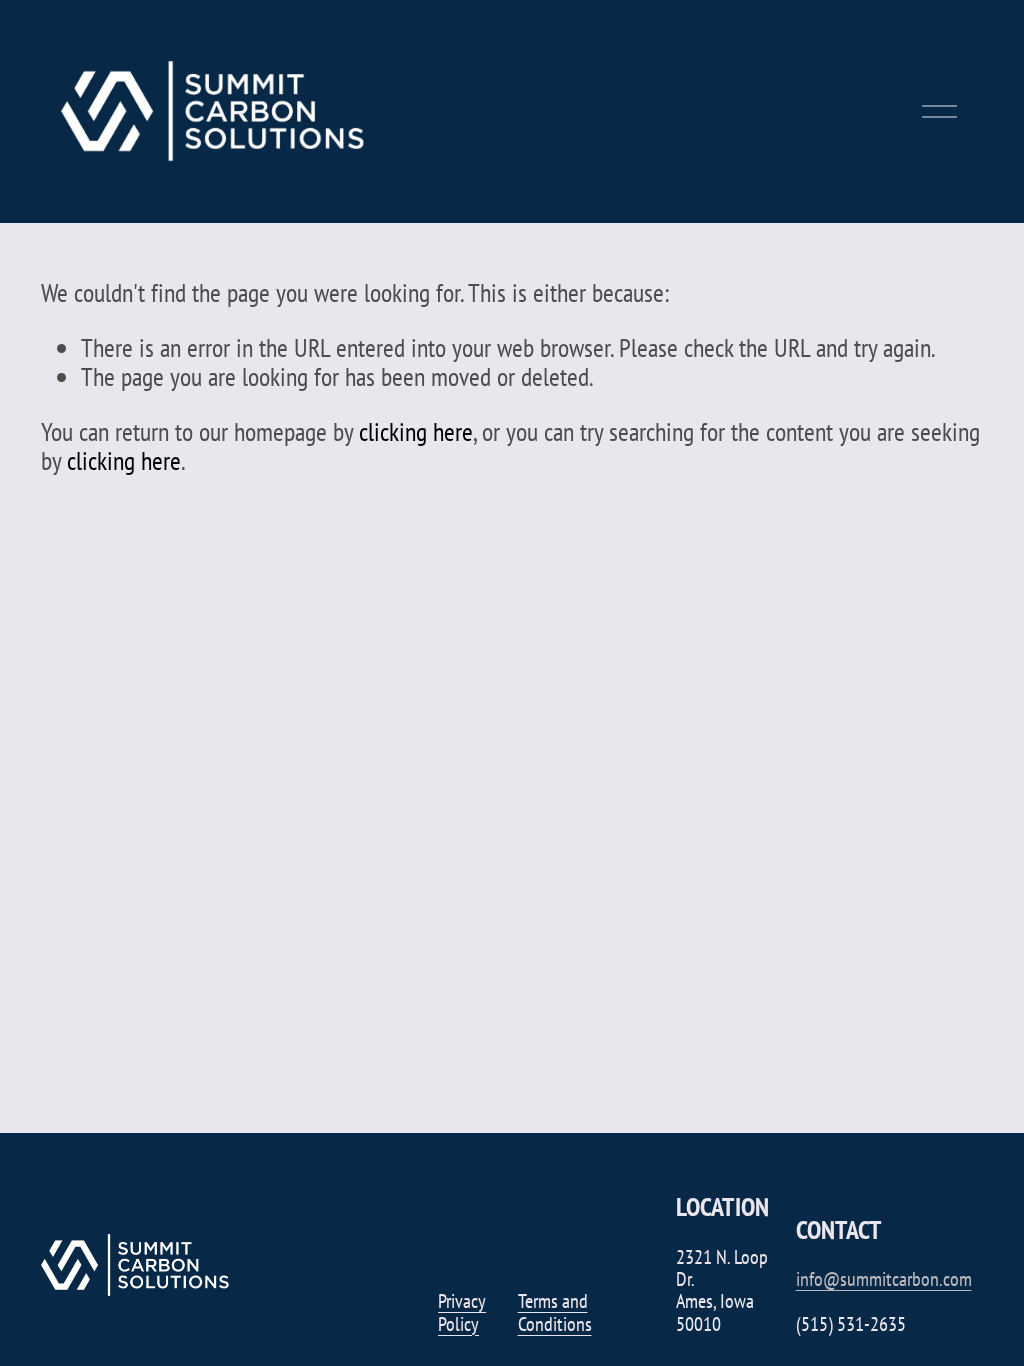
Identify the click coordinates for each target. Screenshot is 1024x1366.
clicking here (416, 431)
